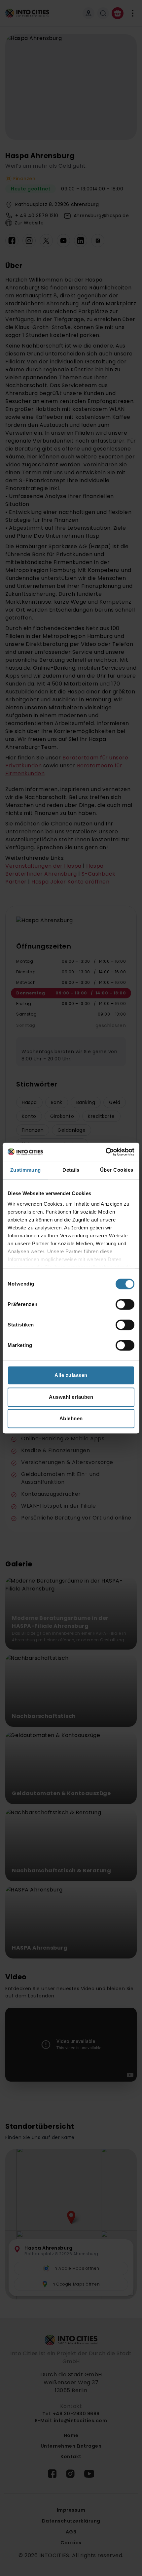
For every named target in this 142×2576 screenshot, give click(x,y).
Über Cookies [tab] (117, 1170)
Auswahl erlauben (71, 1397)
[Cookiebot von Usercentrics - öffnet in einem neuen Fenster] (106, 1152)
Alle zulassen (71, 1375)
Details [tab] (71, 1170)
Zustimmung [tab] (26, 1170)
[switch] (125, 1304)
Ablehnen (71, 1418)
